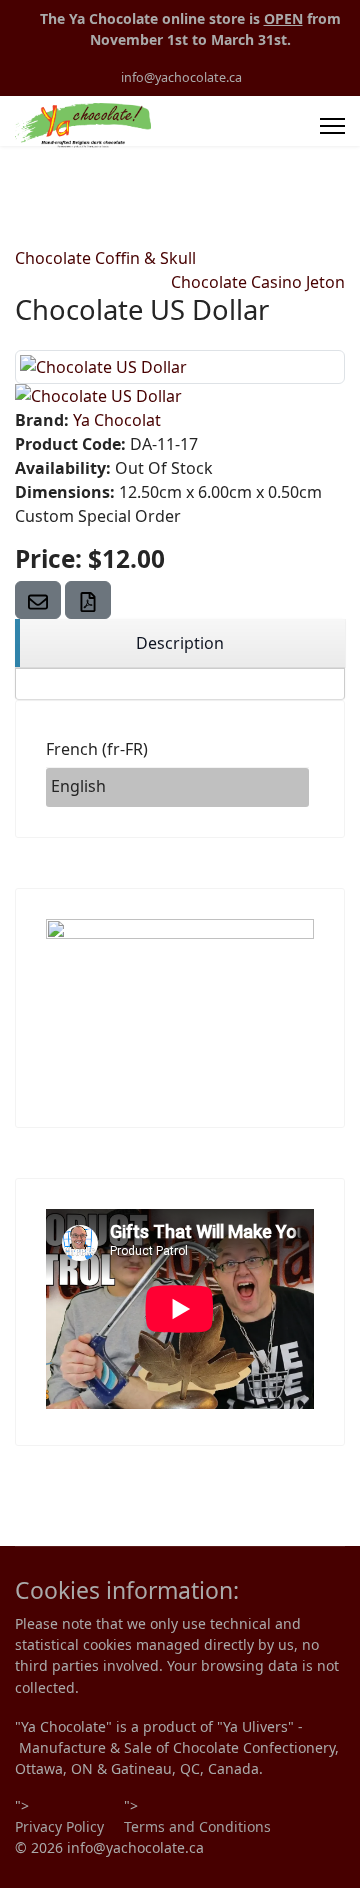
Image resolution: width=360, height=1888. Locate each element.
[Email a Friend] (38, 600)
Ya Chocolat (117, 420)
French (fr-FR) (97, 749)
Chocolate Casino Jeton (258, 282)
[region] (180, 643)
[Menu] (332, 126)
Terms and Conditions (197, 1826)
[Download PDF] (88, 600)
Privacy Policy (59, 1826)
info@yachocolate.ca (181, 77)
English (78, 786)
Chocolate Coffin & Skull (105, 258)
